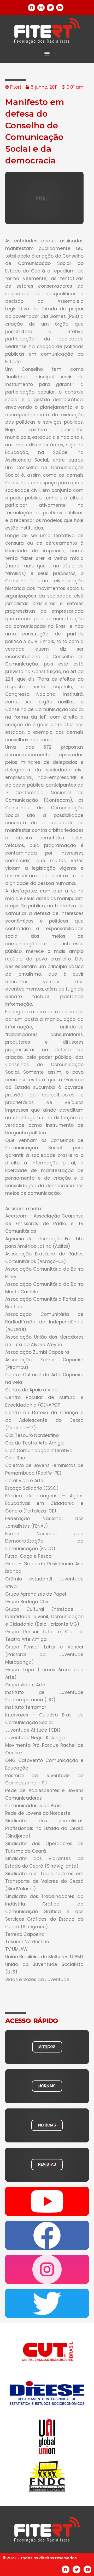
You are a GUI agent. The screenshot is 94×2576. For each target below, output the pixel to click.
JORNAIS (47, 2086)
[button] (47, 53)
